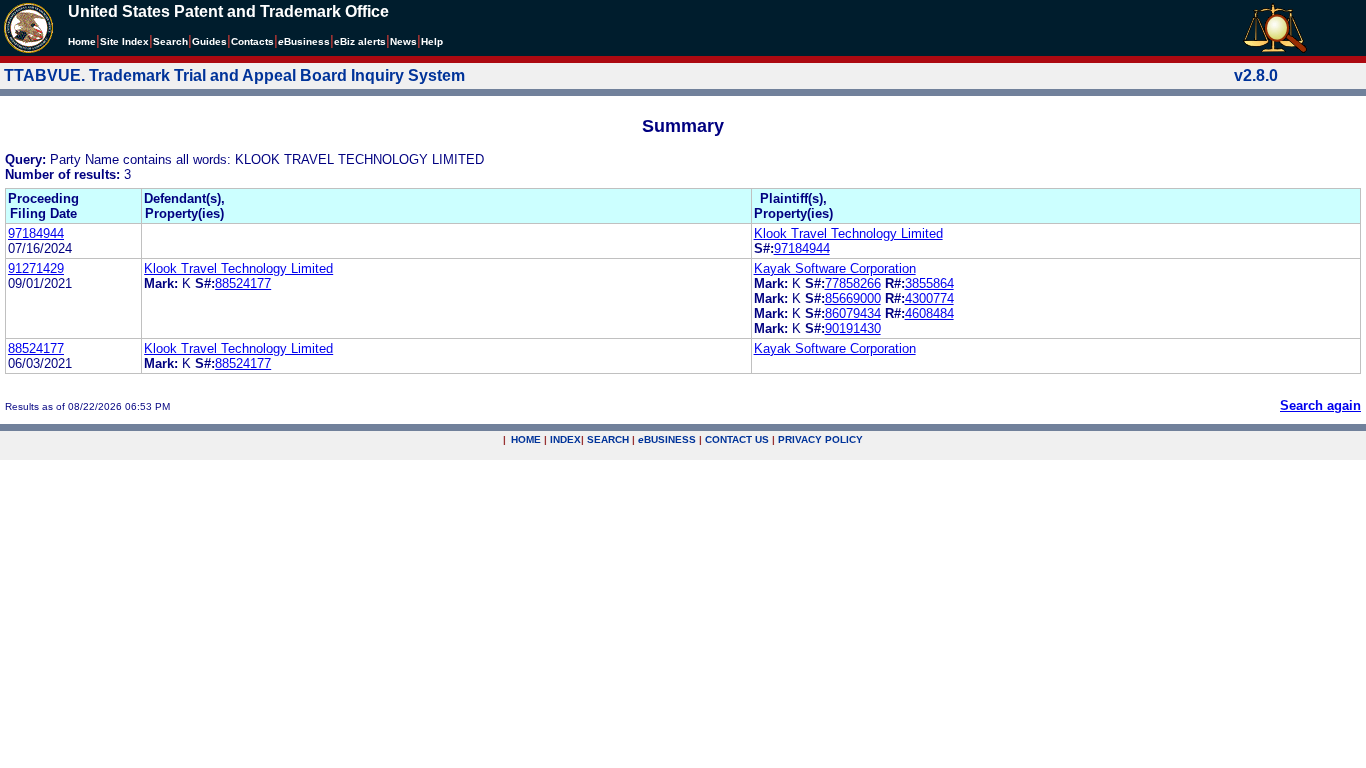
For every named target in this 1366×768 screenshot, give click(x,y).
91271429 (36, 268)
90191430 (853, 328)
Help (432, 41)
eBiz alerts (360, 41)
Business (304, 41)
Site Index (124, 41)
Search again (1320, 405)
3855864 (929, 283)
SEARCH (608, 439)
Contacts (252, 41)
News (403, 41)
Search (170, 41)
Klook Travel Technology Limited (848, 233)
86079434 (853, 313)
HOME (526, 439)
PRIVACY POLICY (820, 439)
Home (82, 41)
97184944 (36, 233)
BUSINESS (667, 439)
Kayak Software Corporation (835, 268)
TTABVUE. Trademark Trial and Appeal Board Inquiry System (234, 75)
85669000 (853, 298)
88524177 (243, 283)
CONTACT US (737, 439)
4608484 (929, 313)
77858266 (853, 283)
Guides (209, 41)
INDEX (565, 439)
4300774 (929, 298)
